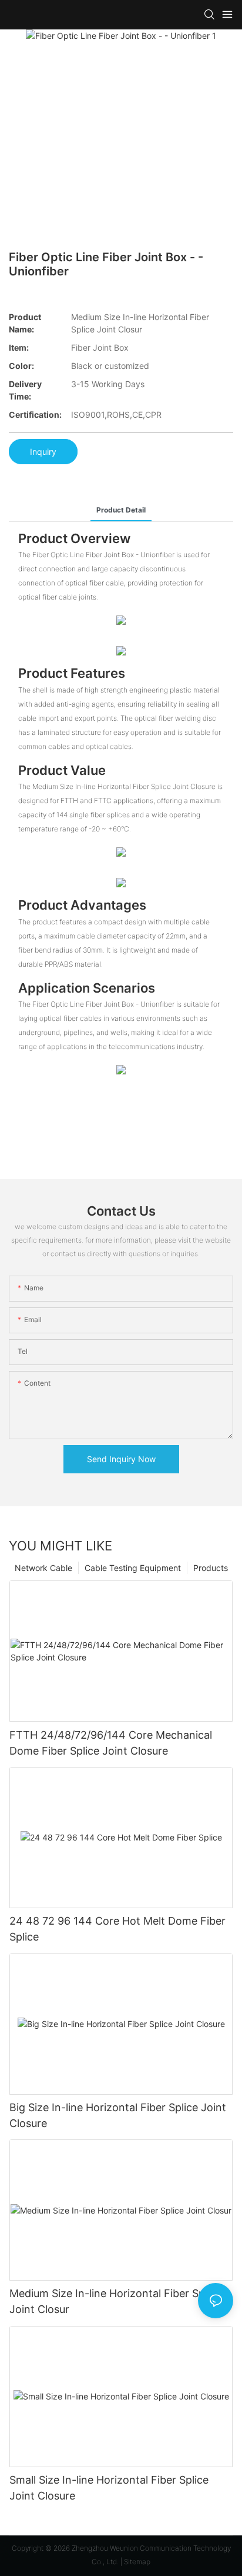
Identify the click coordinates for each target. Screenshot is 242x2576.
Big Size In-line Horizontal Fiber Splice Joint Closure (118, 2115)
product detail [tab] (121, 510)
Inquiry (43, 452)
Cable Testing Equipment (133, 1568)
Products (211, 1568)
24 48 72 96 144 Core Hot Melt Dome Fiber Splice (117, 1929)
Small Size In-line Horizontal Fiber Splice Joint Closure (109, 2488)
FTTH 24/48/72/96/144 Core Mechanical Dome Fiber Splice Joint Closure (111, 1743)
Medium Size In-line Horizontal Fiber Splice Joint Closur (115, 2301)
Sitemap (137, 2562)
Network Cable (43, 1568)
